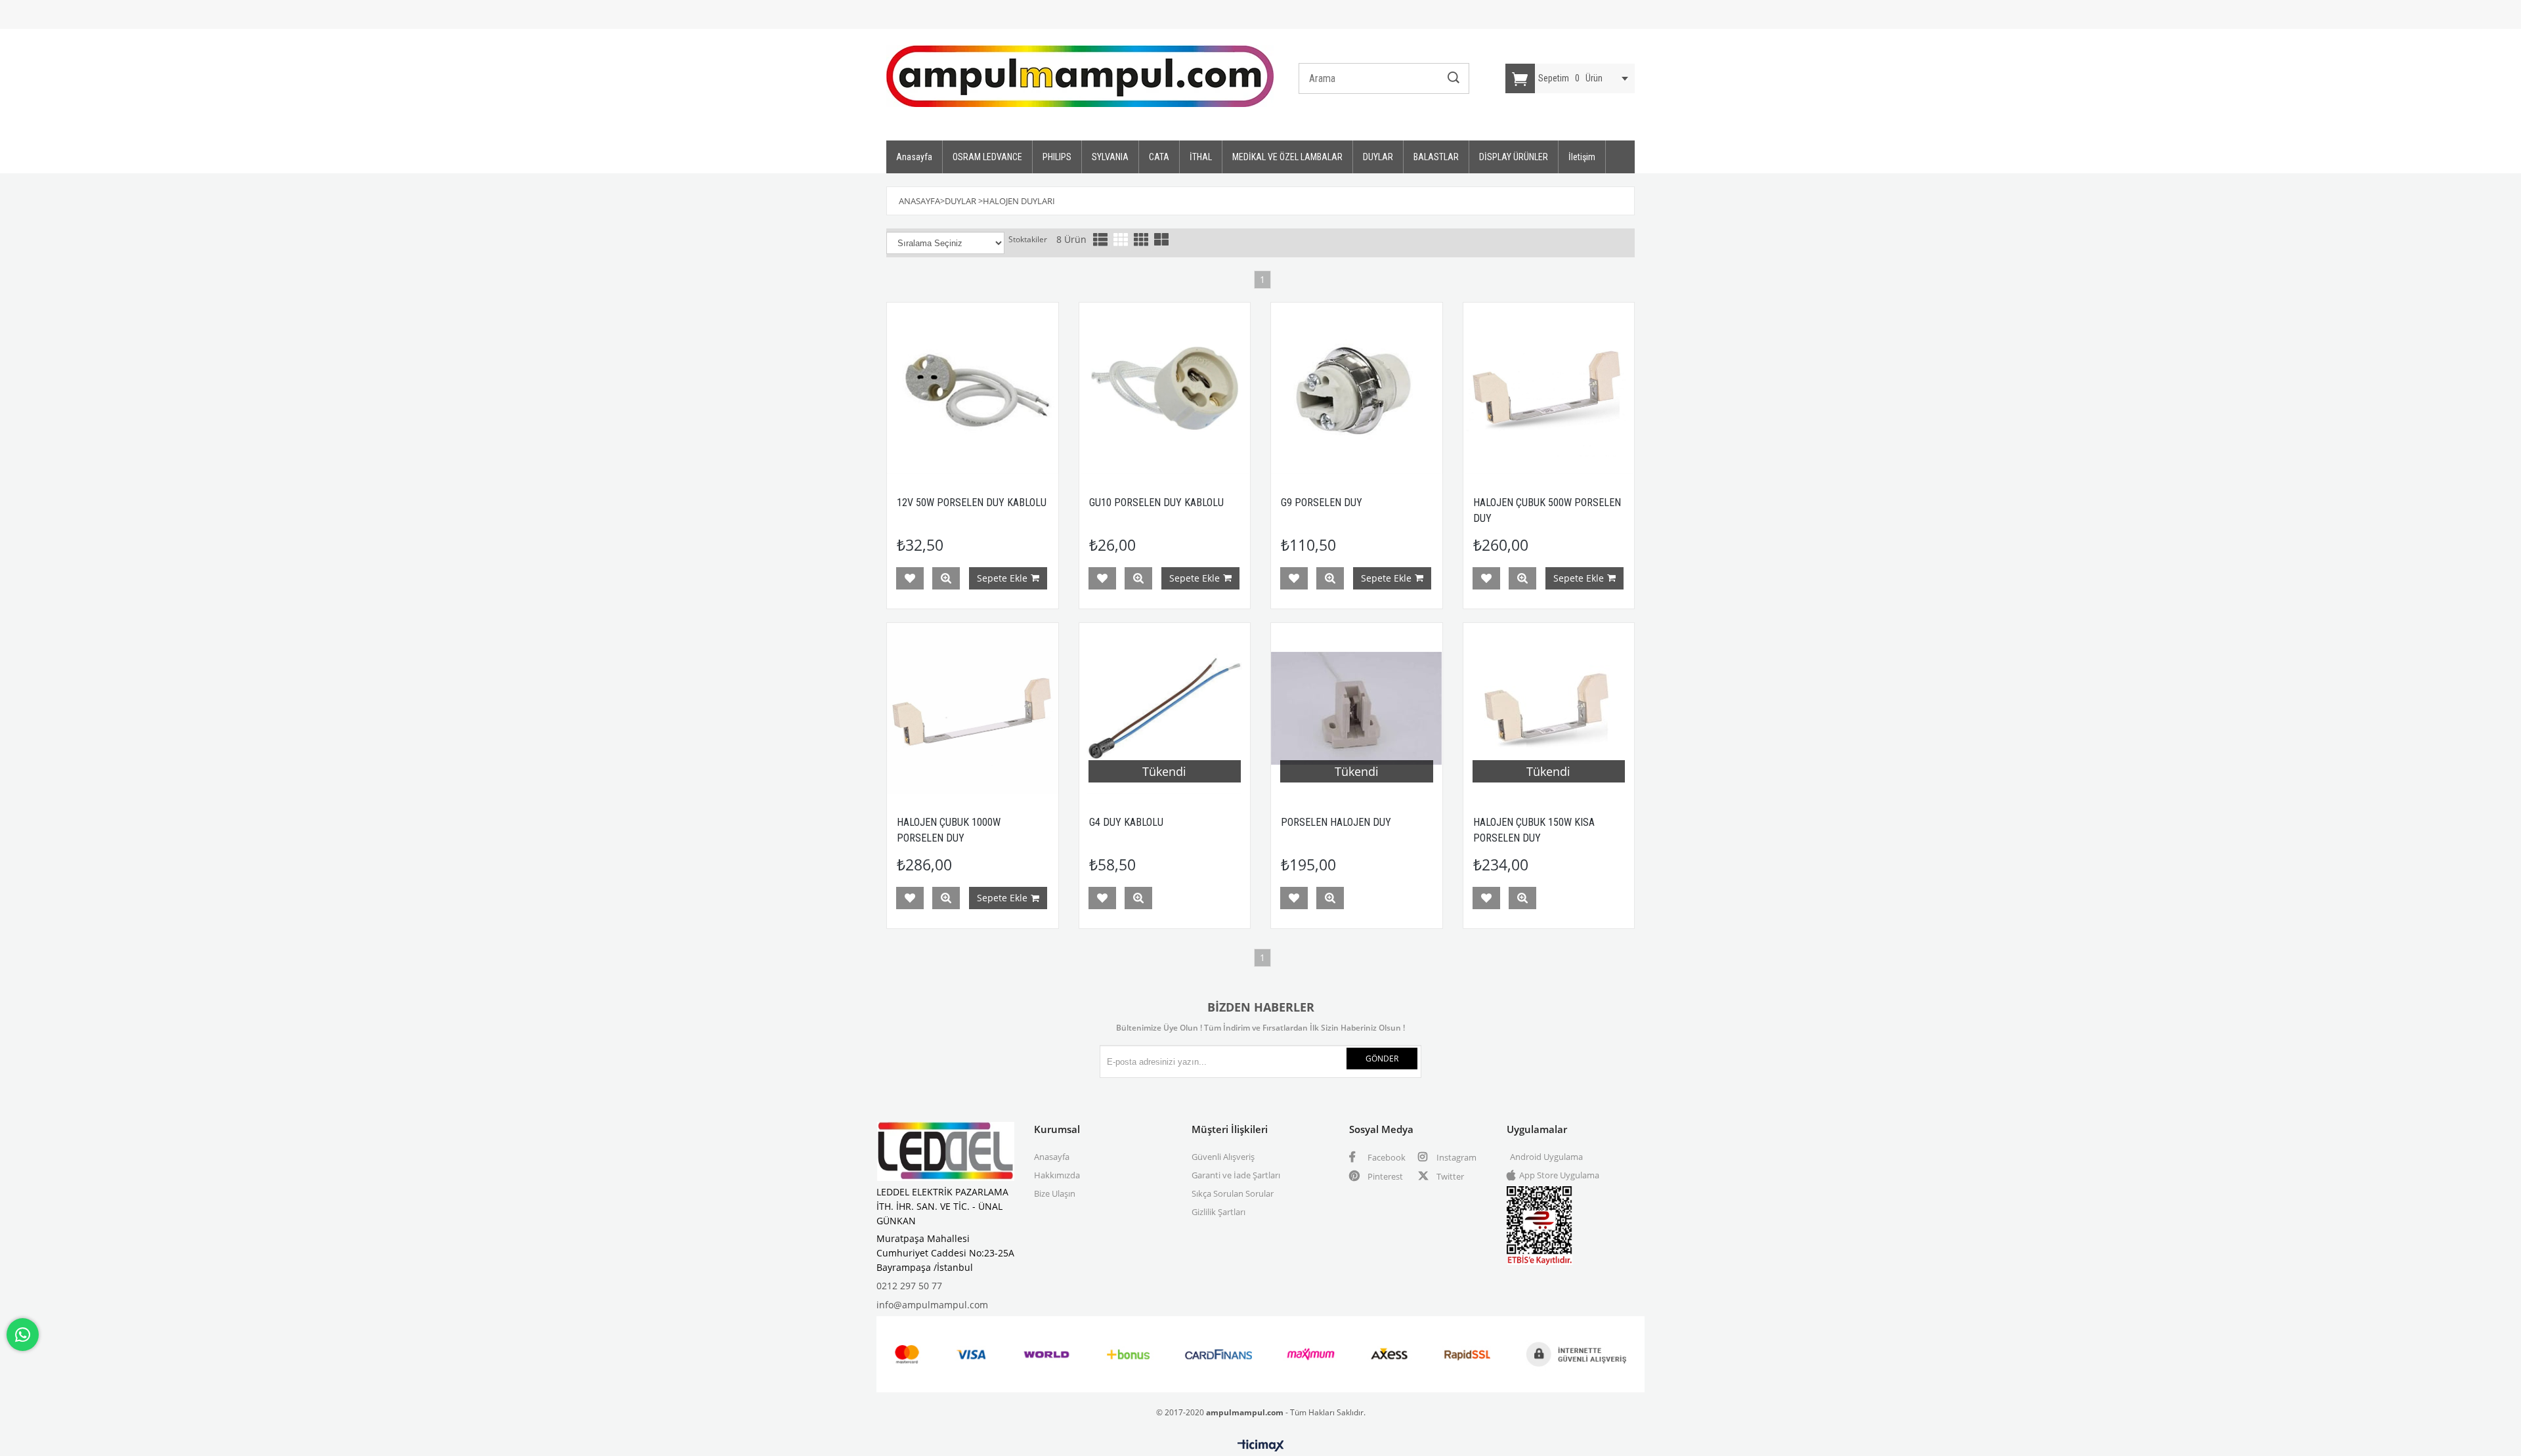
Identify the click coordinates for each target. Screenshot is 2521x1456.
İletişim (1582, 157)
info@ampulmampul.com (932, 1305)
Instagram (1455, 1157)
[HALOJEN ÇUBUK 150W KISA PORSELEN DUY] (1549, 709)
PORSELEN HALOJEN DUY (1336, 822)
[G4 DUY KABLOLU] (1165, 709)
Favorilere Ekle (910, 578)
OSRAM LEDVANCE (987, 157)
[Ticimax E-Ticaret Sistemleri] (1261, 1446)
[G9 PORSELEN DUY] (1357, 388)
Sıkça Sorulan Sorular (1233, 1193)
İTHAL (1201, 157)
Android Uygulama (1546, 1157)
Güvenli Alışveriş (1223, 1157)
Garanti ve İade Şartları (1236, 1175)
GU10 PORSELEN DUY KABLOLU (1156, 503)
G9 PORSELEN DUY (1322, 503)
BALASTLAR (1436, 157)
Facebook (1386, 1157)
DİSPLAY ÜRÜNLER (1514, 157)
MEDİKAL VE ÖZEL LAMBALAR (1287, 157)
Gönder (1382, 1059)
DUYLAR (1378, 157)
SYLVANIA (1110, 157)
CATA (1159, 157)
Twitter (1449, 1176)
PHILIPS (1057, 157)
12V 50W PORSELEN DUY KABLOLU (972, 503)
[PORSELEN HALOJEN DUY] (1357, 709)
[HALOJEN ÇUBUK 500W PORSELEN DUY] (1549, 388)
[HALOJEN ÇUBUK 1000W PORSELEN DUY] (973, 709)
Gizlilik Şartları (1218, 1212)
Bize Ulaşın (1055, 1193)
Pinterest (1384, 1176)
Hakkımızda (1057, 1175)
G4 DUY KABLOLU (1126, 822)
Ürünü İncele (946, 578)
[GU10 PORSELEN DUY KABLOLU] (1165, 388)
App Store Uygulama (1559, 1175)
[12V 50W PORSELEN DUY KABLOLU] (973, 388)
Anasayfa (914, 157)
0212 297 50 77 (909, 1286)
